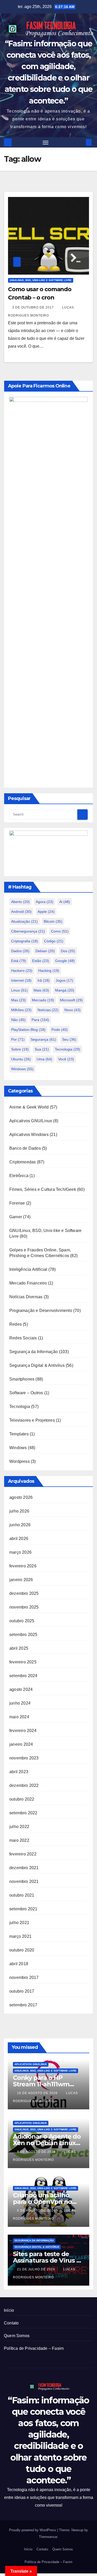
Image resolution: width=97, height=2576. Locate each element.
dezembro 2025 (24, 1593)
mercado (43, 1000)
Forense (17, 1203)
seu (69, 1039)
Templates (19, 1434)
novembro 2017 (24, 1977)
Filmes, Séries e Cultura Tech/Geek (43, 1189)
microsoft (71, 1000)
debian (45, 951)
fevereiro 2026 (23, 1566)
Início (9, 2310)
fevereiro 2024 (23, 1731)
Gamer (16, 1217)
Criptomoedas (23, 1162)
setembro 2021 (23, 1909)
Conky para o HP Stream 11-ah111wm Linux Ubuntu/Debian (46, 2084)
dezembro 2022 (24, 1785)
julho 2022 (19, 1827)
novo (73, 1010)
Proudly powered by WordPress (33, 2530)
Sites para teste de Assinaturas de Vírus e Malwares (47, 2260)
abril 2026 (19, 1539)
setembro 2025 (23, 1635)
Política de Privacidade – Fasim (34, 2348)
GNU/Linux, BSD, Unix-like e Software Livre (41, 280)
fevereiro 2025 (23, 1662)
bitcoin (53, 921)
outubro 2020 (22, 1950)
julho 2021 (19, 1923)
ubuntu (21, 1059)
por (18, 1039)
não (18, 1020)
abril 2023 (19, 1772)
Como (60, 931)
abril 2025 (19, 1648)
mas (18, 1000)
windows (22, 1069)
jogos (64, 980)
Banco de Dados (25, 1148)
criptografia (25, 941)
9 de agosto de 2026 (37, 2152)
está (19, 961)
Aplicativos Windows (29, 1135)
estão (41, 961)
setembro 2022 (23, 1813)
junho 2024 (20, 1703)
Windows (18, 1448)
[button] (81, 142)
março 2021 (20, 1936)
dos (68, 951)
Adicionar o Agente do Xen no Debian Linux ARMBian (47, 2143)
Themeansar (48, 2537)
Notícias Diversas (26, 1297)
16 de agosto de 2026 (38, 2093)
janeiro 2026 (21, 1580)
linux (19, 990)
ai (65, 902)
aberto (20, 902)
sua (42, 1049)
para (40, 1020)
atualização (24, 921)
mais (41, 990)
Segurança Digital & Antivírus (37, 1365)
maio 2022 (19, 1840)
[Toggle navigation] (46, 142)
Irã (44, 980)
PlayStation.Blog (28, 1030)
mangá (65, 990)
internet (21, 980)
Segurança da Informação (34, 1352)
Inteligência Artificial (28, 1269)
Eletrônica (19, 1176)
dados (20, 951)
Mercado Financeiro (28, 1283)
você (66, 1059)
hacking (49, 971)
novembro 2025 (24, 1607)
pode (60, 1030)
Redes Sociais (23, 1338)
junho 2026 (20, 1525)
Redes (16, 1324)
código (54, 941)
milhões (21, 1010)
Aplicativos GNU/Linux (31, 1121)
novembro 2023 (24, 1758)
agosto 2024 (21, 1689)
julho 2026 (19, 1511)
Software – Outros (26, 1393)
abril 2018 (19, 1964)
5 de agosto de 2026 (37, 2211)
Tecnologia (68, 1049)
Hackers (22, 971)
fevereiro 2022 (23, 1854)
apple (46, 912)
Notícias (48, 1010)
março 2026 (20, 1552)
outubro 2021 (22, 1895)
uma (44, 1059)
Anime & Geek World (29, 1107)
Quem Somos (17, 2336)
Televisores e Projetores (32, 1420)
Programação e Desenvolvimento (41, 1311)
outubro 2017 (22, 1991)
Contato (11, 2323)
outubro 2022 (22, 1799)
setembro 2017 (23, 2005)
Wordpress (20, 1461)
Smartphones (22, 1379)
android (21, 912)
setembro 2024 (23, 1676)
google (65, 961)
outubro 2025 (22, 1621)
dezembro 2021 (24, 1868)
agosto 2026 (21, 1497)
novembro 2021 (24, 1881)
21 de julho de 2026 (37, 2269)
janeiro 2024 (21, 1744)
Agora (44, 902)
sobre (20, 1049)
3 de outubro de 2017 (33, 307)
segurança (43, 1039)
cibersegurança (28, 931)
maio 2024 (19, 1717)
